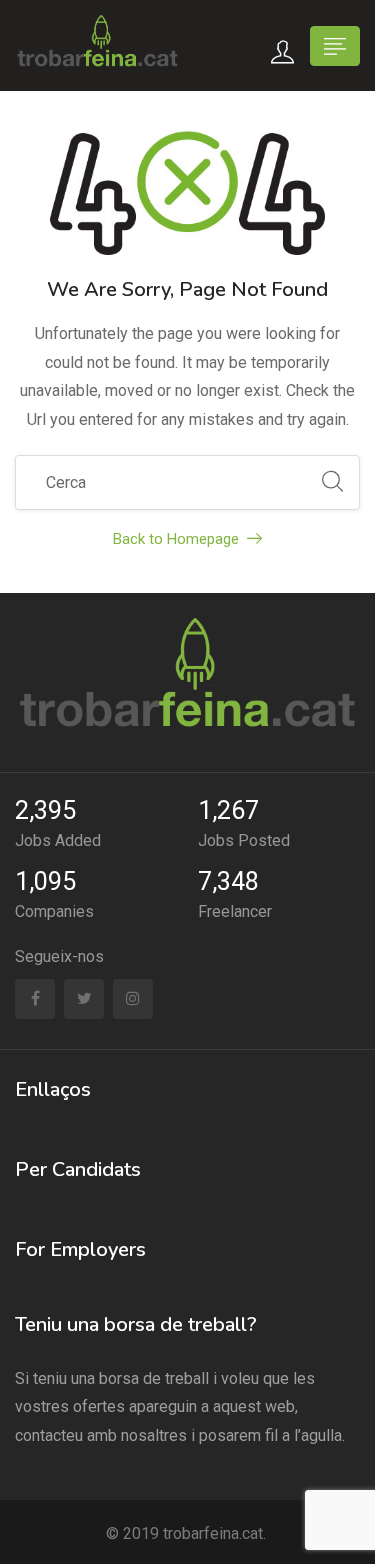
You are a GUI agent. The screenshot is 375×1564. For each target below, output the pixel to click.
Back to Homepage (176, 539)
